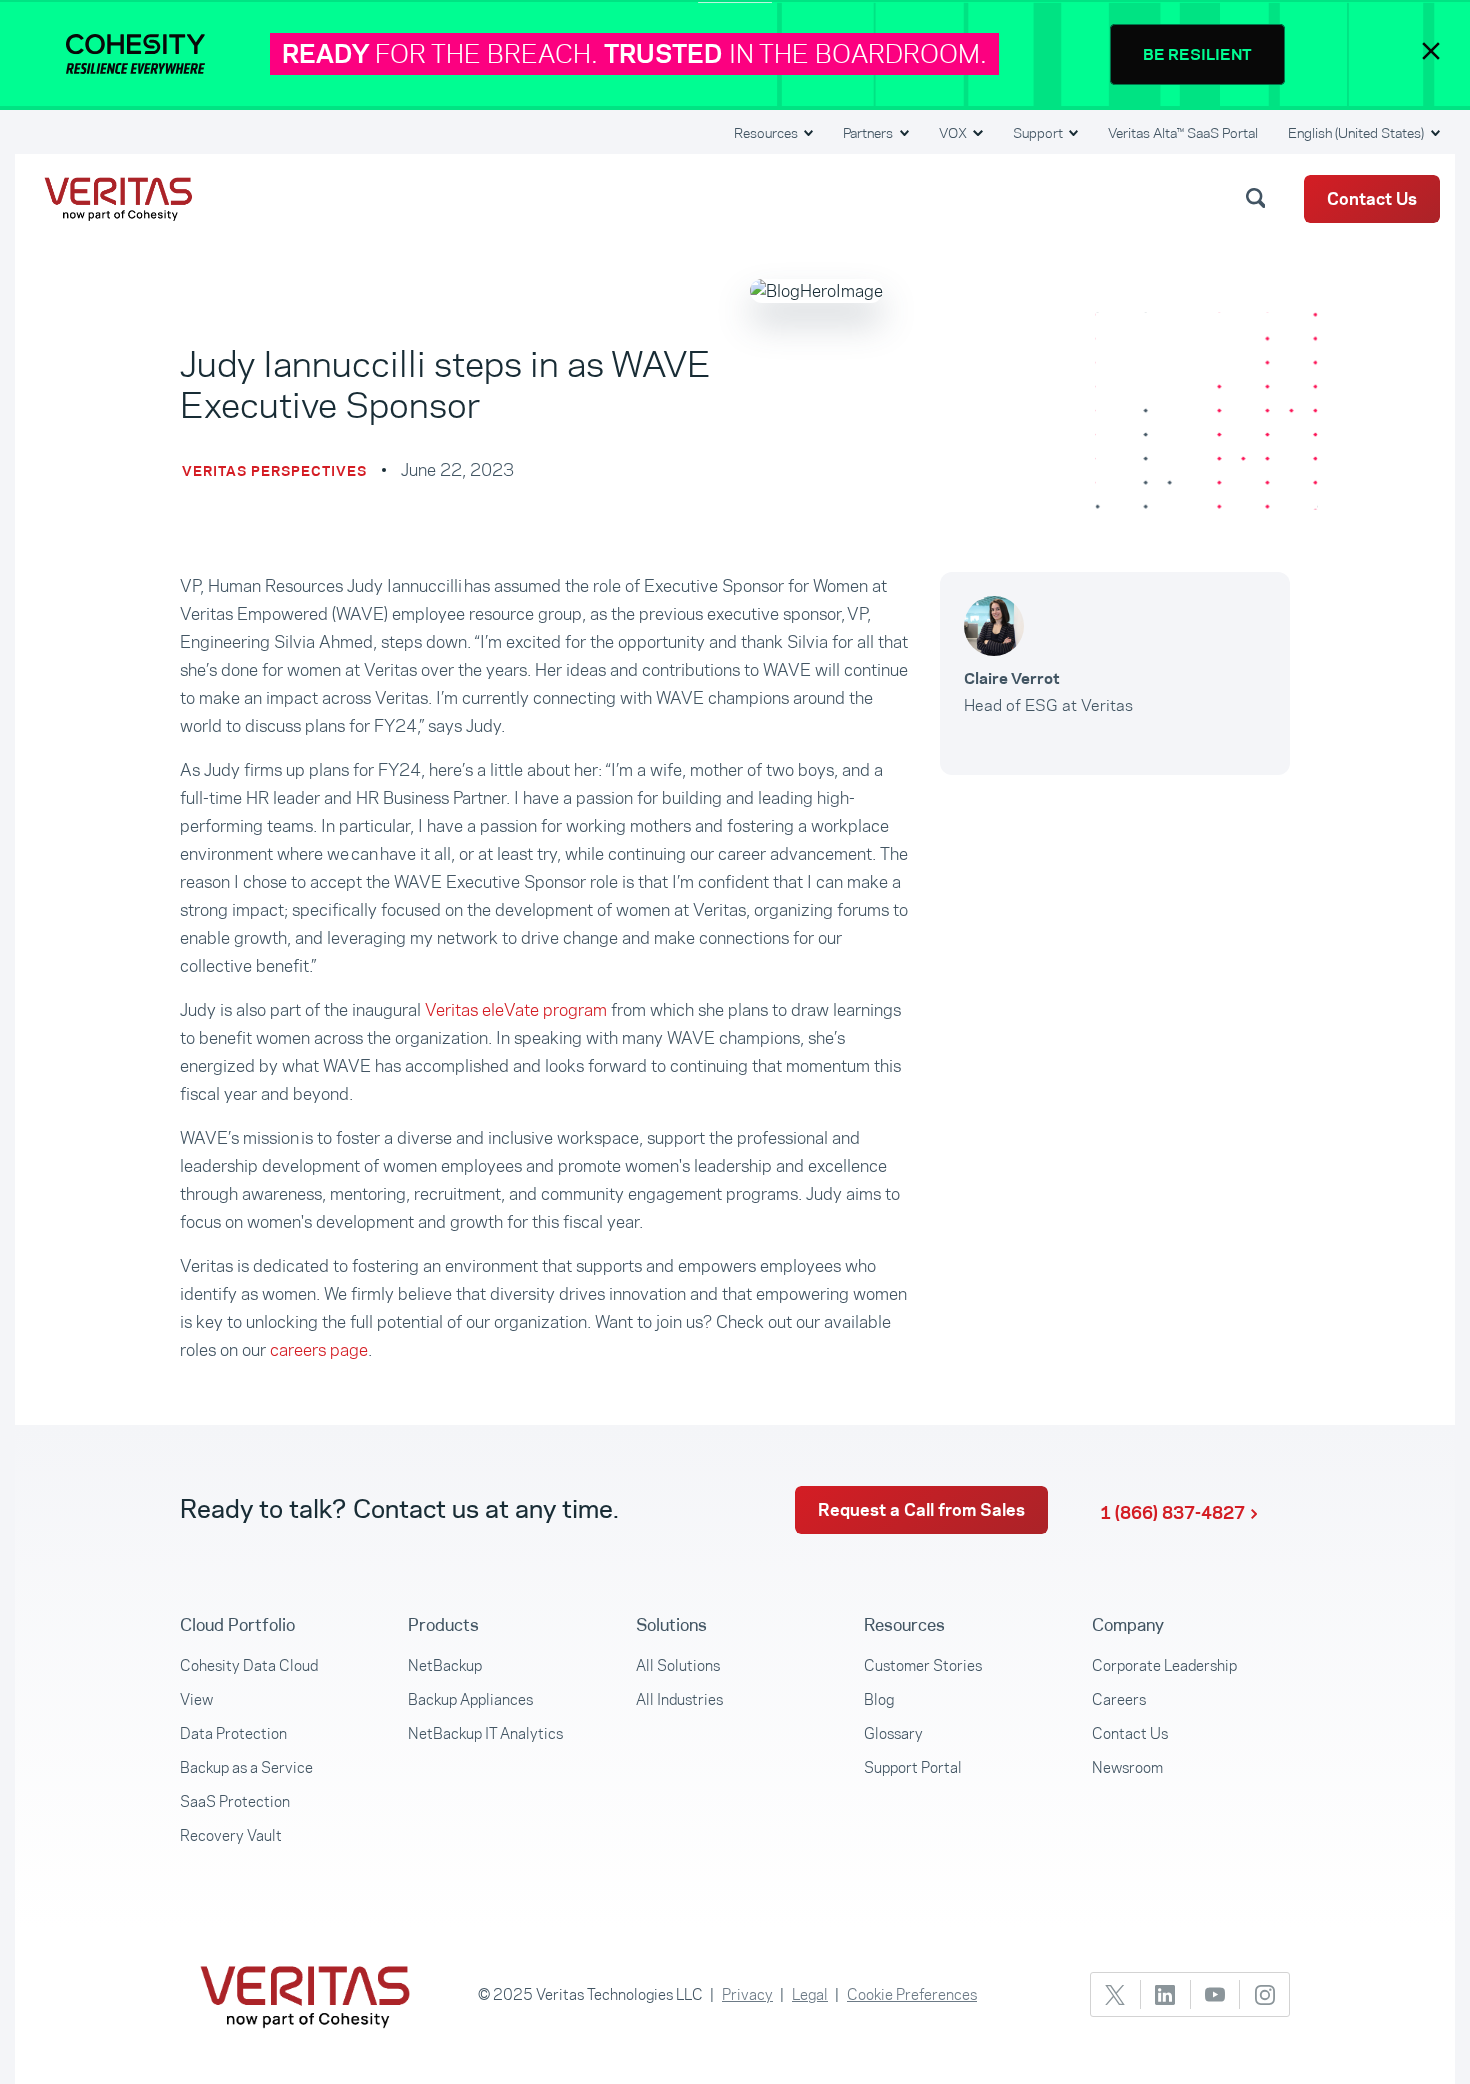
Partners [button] (869, 133)
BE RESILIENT (1197, 54)
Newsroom (1127, 1767)
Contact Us (1372, 199)
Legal (810, 1994)
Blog (879, 1699)
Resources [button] (767, 133)
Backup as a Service (246, 1767)
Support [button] (1039, 133)
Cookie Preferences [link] (912, 1994)
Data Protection (233, 1733)
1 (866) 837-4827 (1172, 1513)
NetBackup (445, 1665)
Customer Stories (923, 1665)
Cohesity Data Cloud (249, 1665)
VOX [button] (954, 133)
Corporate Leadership (1164, 1665)
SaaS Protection (235, 1801)
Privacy (747, 1994)
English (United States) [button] (1357, 133)
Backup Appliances (470, 1699)
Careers (1119, 1699)
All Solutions (678, 1665)
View (196, 1699)
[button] (1259, 197)
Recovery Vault (231, 1835)
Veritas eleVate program (516, 1010)
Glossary (893, 1733)
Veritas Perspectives (274, 471)
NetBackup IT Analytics (485, 1733)
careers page (319, 1350)
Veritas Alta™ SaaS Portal (1183, 133)
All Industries (679, 1699)
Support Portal (913, 1767)
